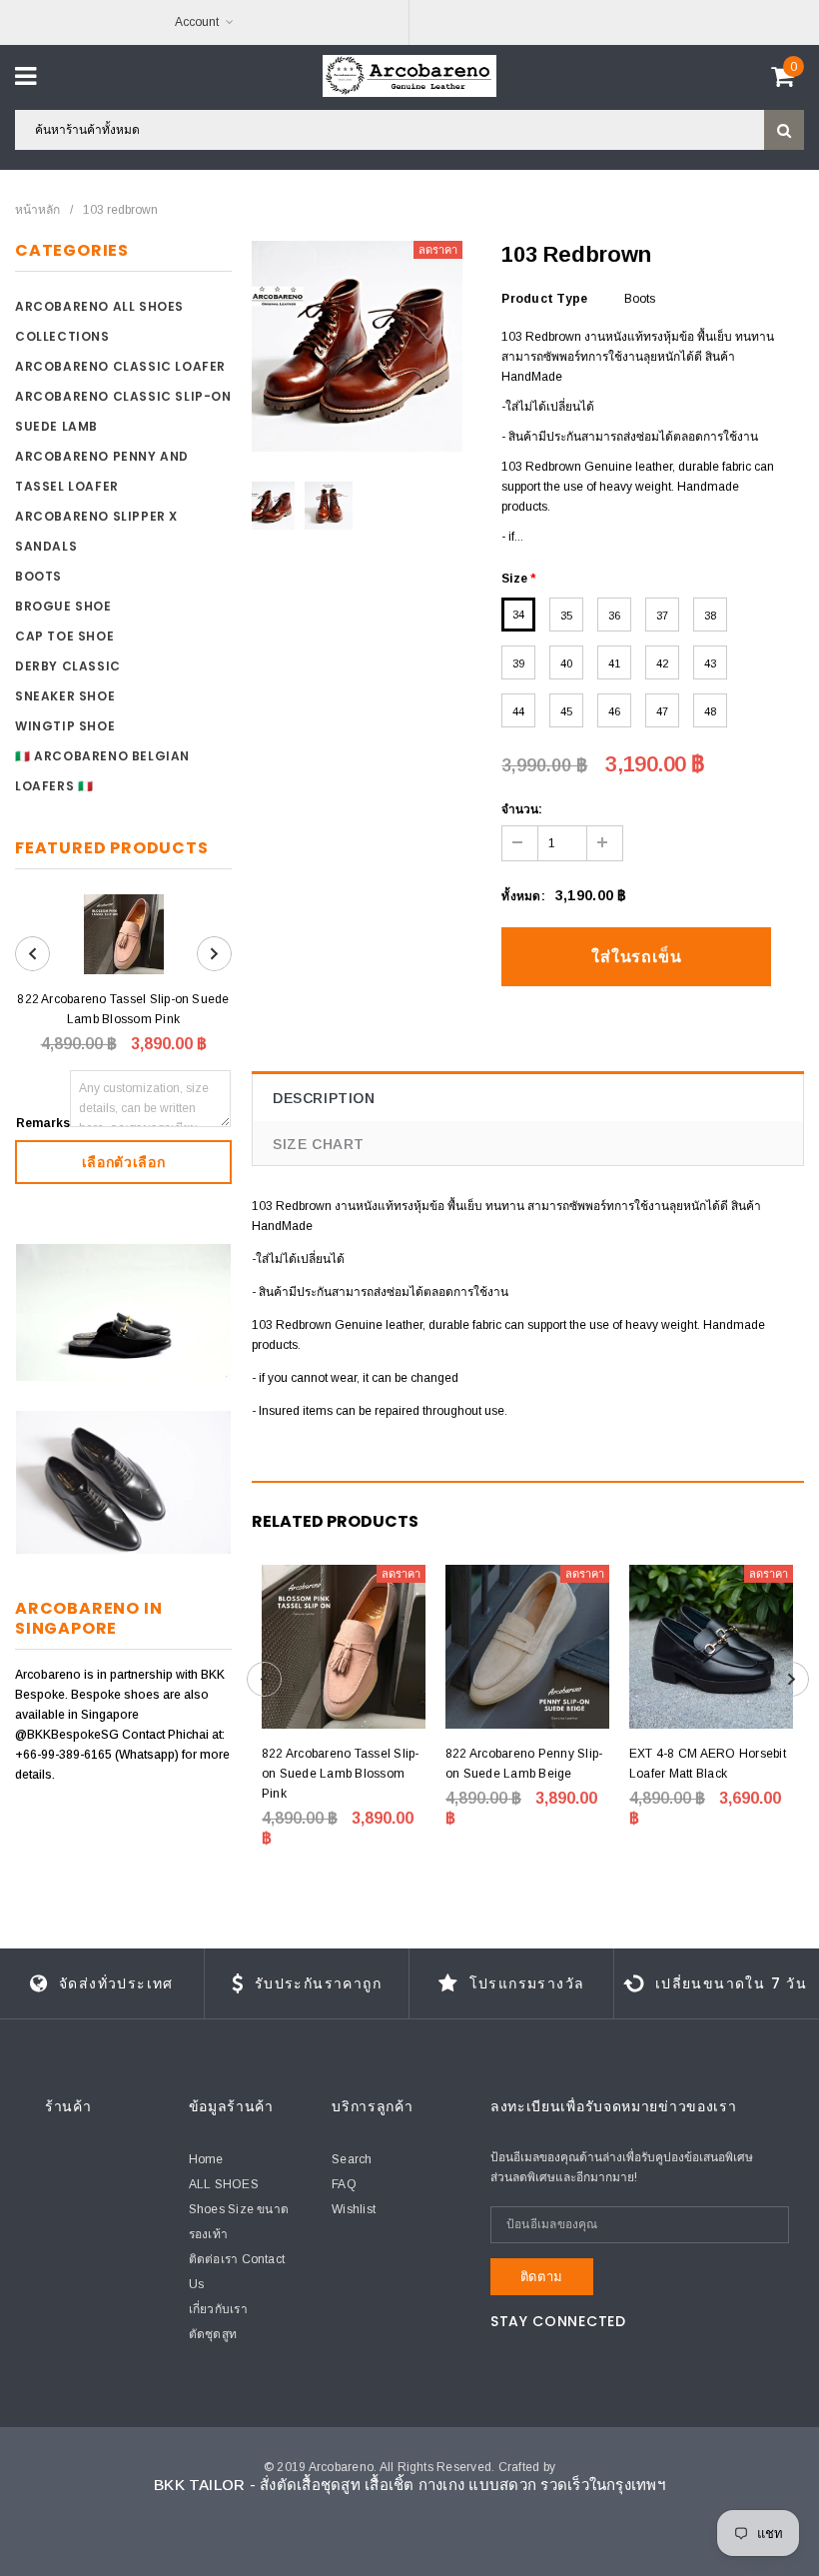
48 (710, 711)
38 (710, 616)
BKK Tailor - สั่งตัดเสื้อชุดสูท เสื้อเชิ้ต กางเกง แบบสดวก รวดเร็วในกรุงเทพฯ (409, 2485)
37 (662, 616)
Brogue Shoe (63, 606)
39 (518, 663)
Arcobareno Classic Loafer (120, 366)
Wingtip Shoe (65, 726)
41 (614, 663)
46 (614, 711)
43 (710, 663)
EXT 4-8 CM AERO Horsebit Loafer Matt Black (708, 1764)
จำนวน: (522, 809)
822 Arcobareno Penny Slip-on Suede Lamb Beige (524, 1764)
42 (662, 663)
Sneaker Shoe (65, 696)
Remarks (43, 1123)
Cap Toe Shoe (64, 636)
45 (566, 711)
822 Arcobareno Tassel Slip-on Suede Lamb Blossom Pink (123, 1009)
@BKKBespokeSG (68, 1735)
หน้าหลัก (37, 210)
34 (518, 615)
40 (566, 663)
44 (518, 711)
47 (662, 711)
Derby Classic (68, 666)
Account (197, 22)
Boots (38, 576)
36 (614, 616)
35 (566, 616)
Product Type (544, 299)
